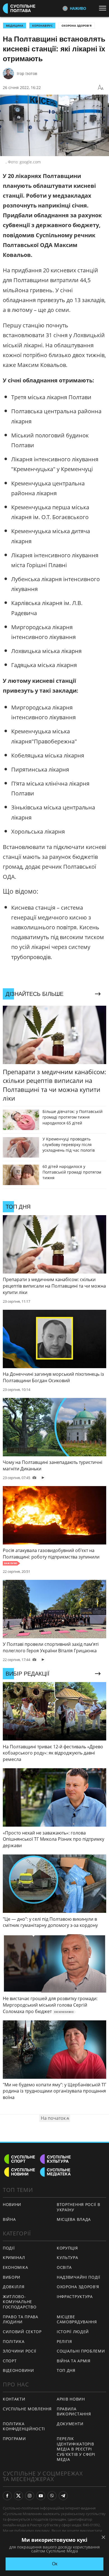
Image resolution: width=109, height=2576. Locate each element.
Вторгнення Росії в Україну (79, 2207)
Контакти (14, 2399)
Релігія (64, 2341)
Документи (70, 2424)
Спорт (10, 2361)
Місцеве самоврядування (77, 2319)
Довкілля (14, 2287)
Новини (12, 2204)
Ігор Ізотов (27, 73)
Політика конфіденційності (24, 2426)
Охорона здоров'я (77, 26)
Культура (67, 2257)
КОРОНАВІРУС (42, 26)
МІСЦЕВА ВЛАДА (74, 2219)
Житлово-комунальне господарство (20, 2302)
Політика (14, 2341)
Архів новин (71, 2399)
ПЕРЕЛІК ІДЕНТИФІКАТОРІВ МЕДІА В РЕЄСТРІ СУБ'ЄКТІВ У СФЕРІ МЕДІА (76, 2449)
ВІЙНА (9, 2219)
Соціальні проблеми (81, 2351)
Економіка (15, 2267)
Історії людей (73, 2332)
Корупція (67, 2248)
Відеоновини (18, 2370)
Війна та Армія (74, 2361)
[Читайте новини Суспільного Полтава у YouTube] (41, 2496)
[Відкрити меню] (104, 8)
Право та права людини (21, 2319)
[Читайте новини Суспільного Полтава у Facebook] (7, 2496)
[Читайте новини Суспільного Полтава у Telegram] (63, 2496)
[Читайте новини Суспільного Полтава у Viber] (52, 2496)
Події (9, 2248)
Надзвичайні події (79, 2277)
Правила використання (74, 2411)
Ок (55, 2564)
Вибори (12, 2277)
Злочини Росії (20, 2351)
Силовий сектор (22, 2332)
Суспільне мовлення (27, 2409)
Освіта (64, 2267)
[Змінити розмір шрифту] (101, 88)
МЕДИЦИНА (15, 26)
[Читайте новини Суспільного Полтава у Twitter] (18, 2496)
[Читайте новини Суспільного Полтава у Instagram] (30, 2496)
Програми (14, 2439)
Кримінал (14, 2257)
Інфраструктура (75, 2297)
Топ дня (66, 2370)
